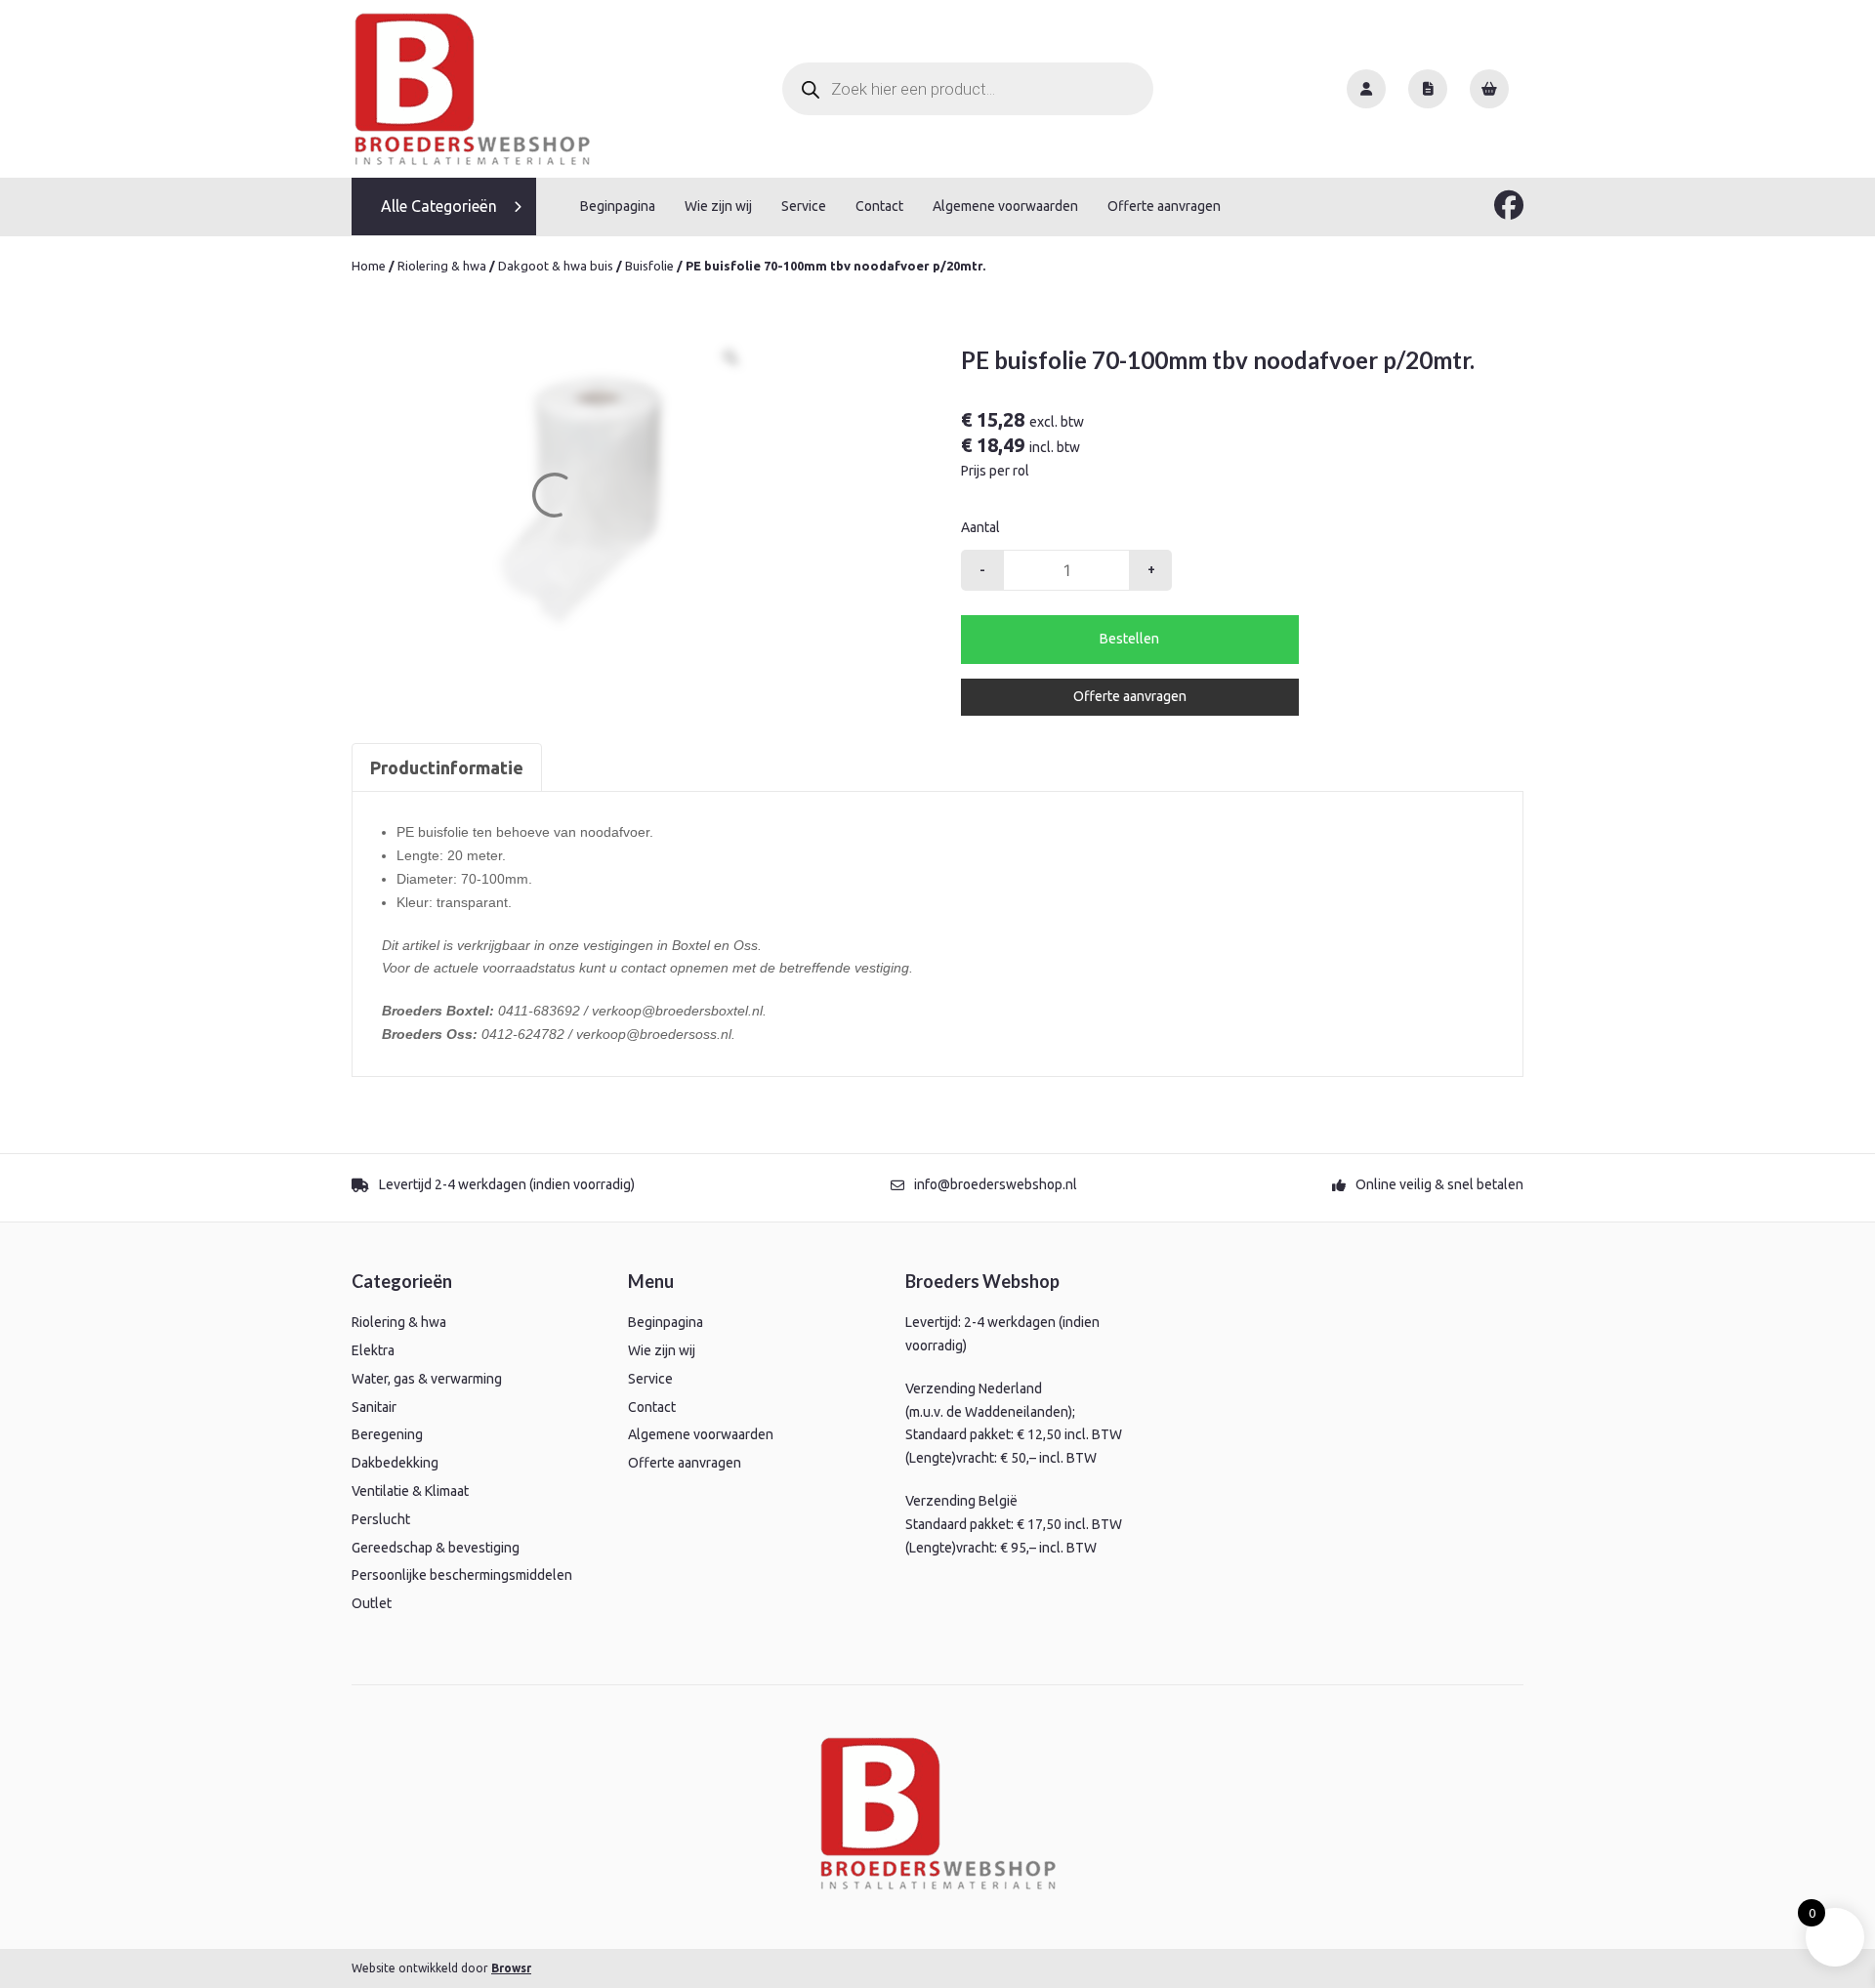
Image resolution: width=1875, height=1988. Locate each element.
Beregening (387, 1434)
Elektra (373, 1350)
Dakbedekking (395, 1463)
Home (369, 266)
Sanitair (374, 1407)
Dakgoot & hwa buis (556, 266)
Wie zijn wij (718, 206)
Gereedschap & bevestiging (436, 1548)
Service (804, 206)
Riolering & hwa (442, 266)
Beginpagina (618, 206)
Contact (879, 206)
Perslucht (381, 1519)
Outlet (372, 1603)
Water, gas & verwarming (427, 1379)
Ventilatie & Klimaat (410, 1491)
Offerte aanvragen (1164, 206)
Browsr (511, 1968)
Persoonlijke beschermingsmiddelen (462, 1575)
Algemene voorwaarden (1005, 206)
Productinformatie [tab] (447, 767)
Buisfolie (649, 266)
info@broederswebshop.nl (996, 1184)
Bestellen (1129, 639)
